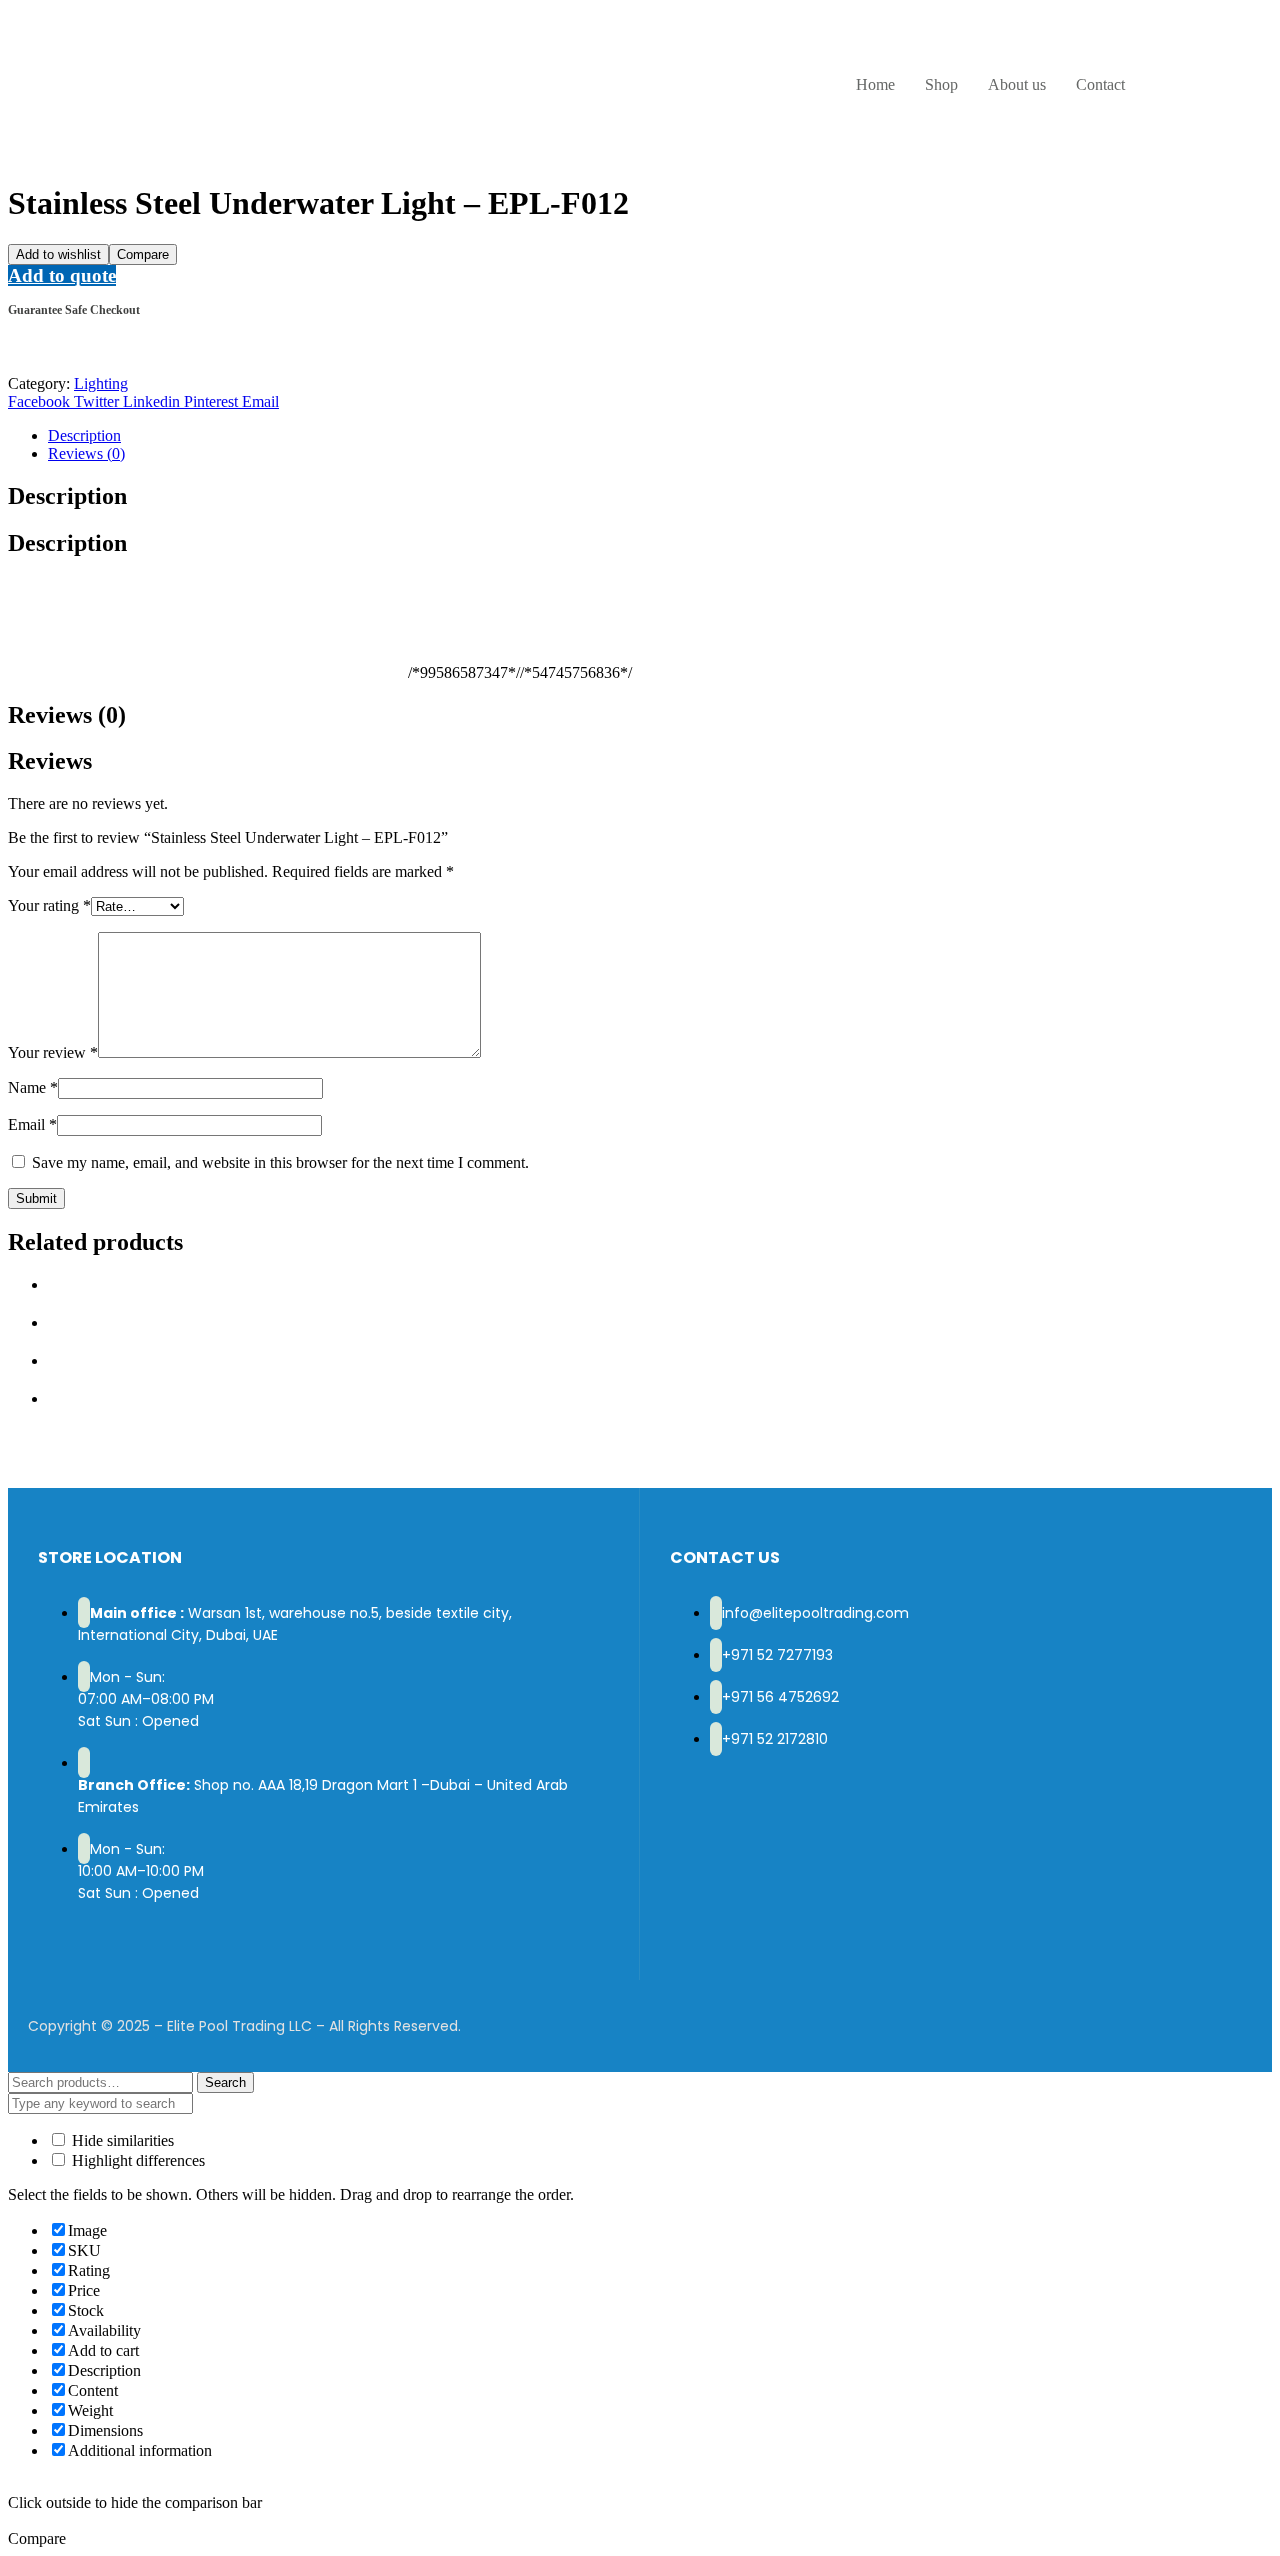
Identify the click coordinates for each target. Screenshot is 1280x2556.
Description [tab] (67, 496)
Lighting (101, 383)
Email (32, 1124)
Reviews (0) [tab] (67, 715)
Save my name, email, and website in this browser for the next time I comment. (280, 1162)
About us (1017, 84)
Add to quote (62, 275)
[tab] (660, 436)
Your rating (49, 905)
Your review (53, 1052)
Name (33, 1087)
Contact (1100, 84)
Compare (143, 254)
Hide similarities (121, 2140)
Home (875, 84)
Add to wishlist (58, 254)
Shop (941, 84)
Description (84, 435)
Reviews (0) (86, 453)
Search (225, 2082)
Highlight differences (136, 2160)
